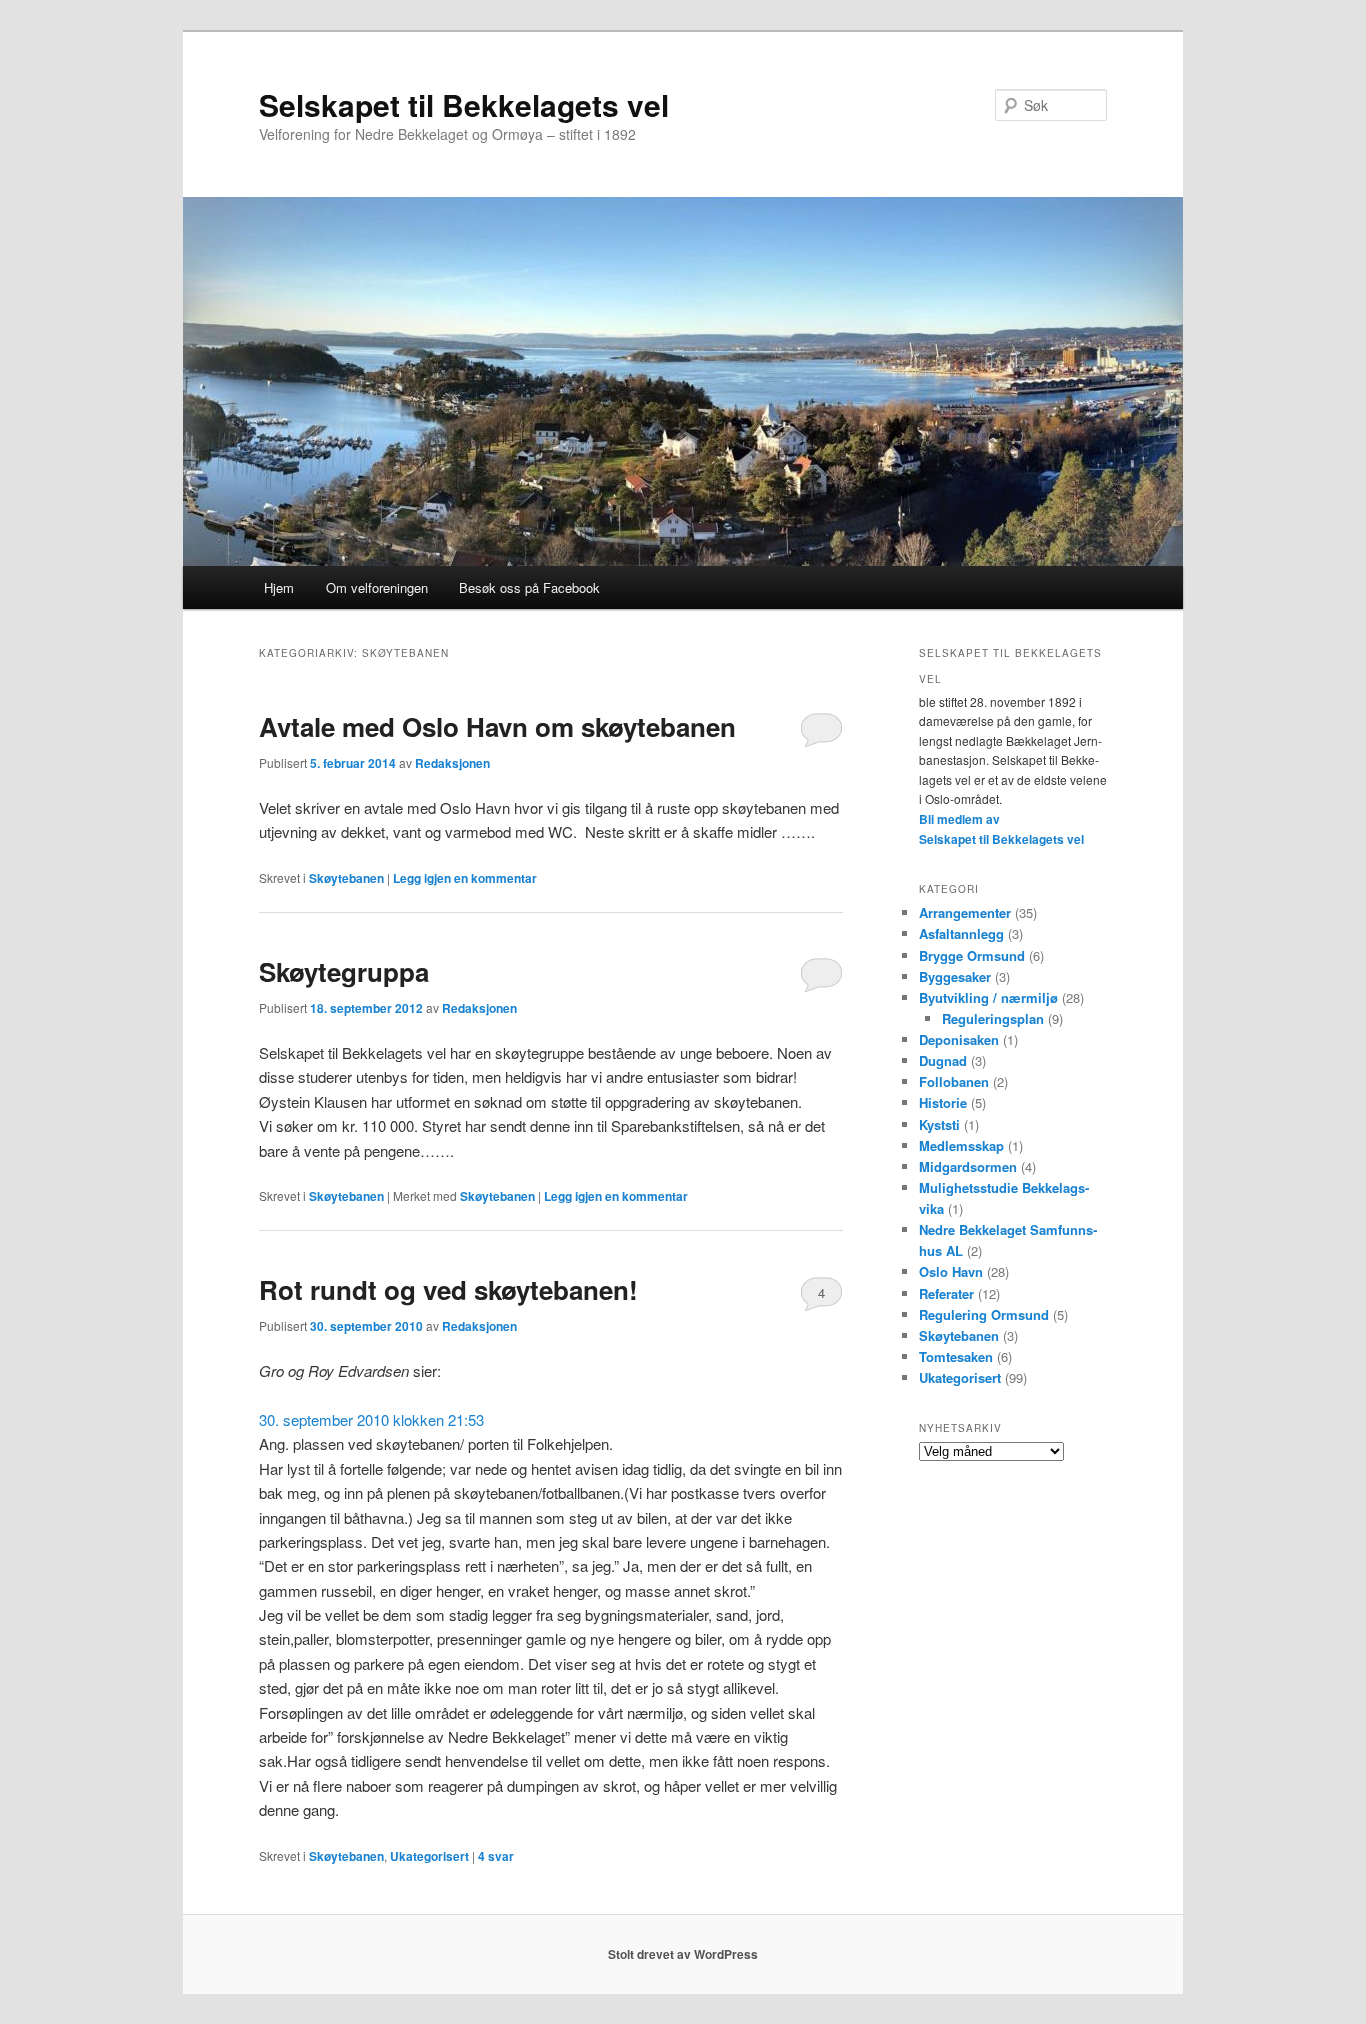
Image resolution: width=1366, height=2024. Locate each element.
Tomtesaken (956, 1356)
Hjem (279, 587)
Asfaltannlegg (961, 933)
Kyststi (939, 1124)
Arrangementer (965, 912)
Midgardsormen (968, 1166)
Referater (946, 1293)
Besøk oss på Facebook (529, 587)
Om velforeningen (377, 587)
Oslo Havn (951, 1271)
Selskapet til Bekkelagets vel (464, 104)
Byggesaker (955, 976)
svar (496, 1856)
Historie (943, 1102)
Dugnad (943, 1060)
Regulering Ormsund (984, 1314)
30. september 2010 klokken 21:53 (371, 1419)
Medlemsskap (961, 1145)
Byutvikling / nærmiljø (988, 997)
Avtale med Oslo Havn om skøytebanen (497, 726)
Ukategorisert (429, 1856)
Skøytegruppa (344, 971)
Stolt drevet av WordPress (683, 1954)
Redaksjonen (452, 763)
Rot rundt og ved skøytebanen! (448, 1289)
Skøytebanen (346, 878)
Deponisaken (959, 1039)
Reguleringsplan (993, 1018)
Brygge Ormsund (972, 955)
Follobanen (954, 1081)
